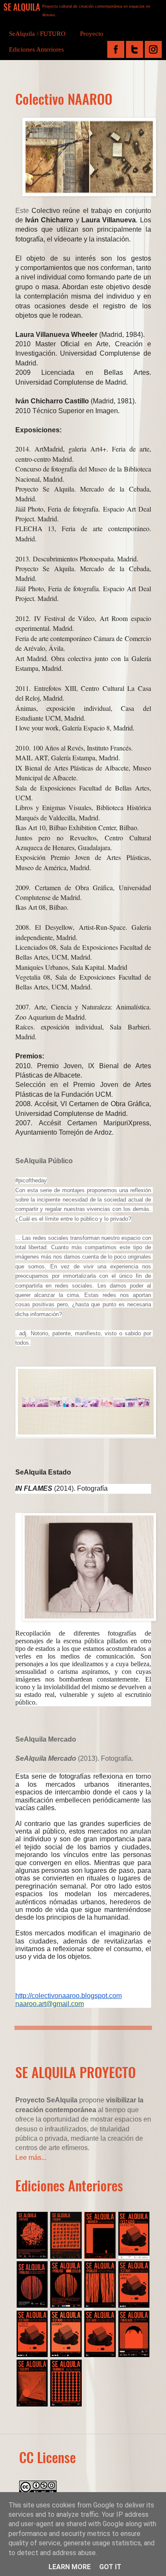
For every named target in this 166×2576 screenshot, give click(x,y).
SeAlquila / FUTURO (37, 34)
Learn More (70, 2567)
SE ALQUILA (22, 7)
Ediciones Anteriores (36, 49)
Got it (110, 2567)
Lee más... (31, 2158)
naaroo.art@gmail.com (50, 2004)
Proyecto (92, 34)
